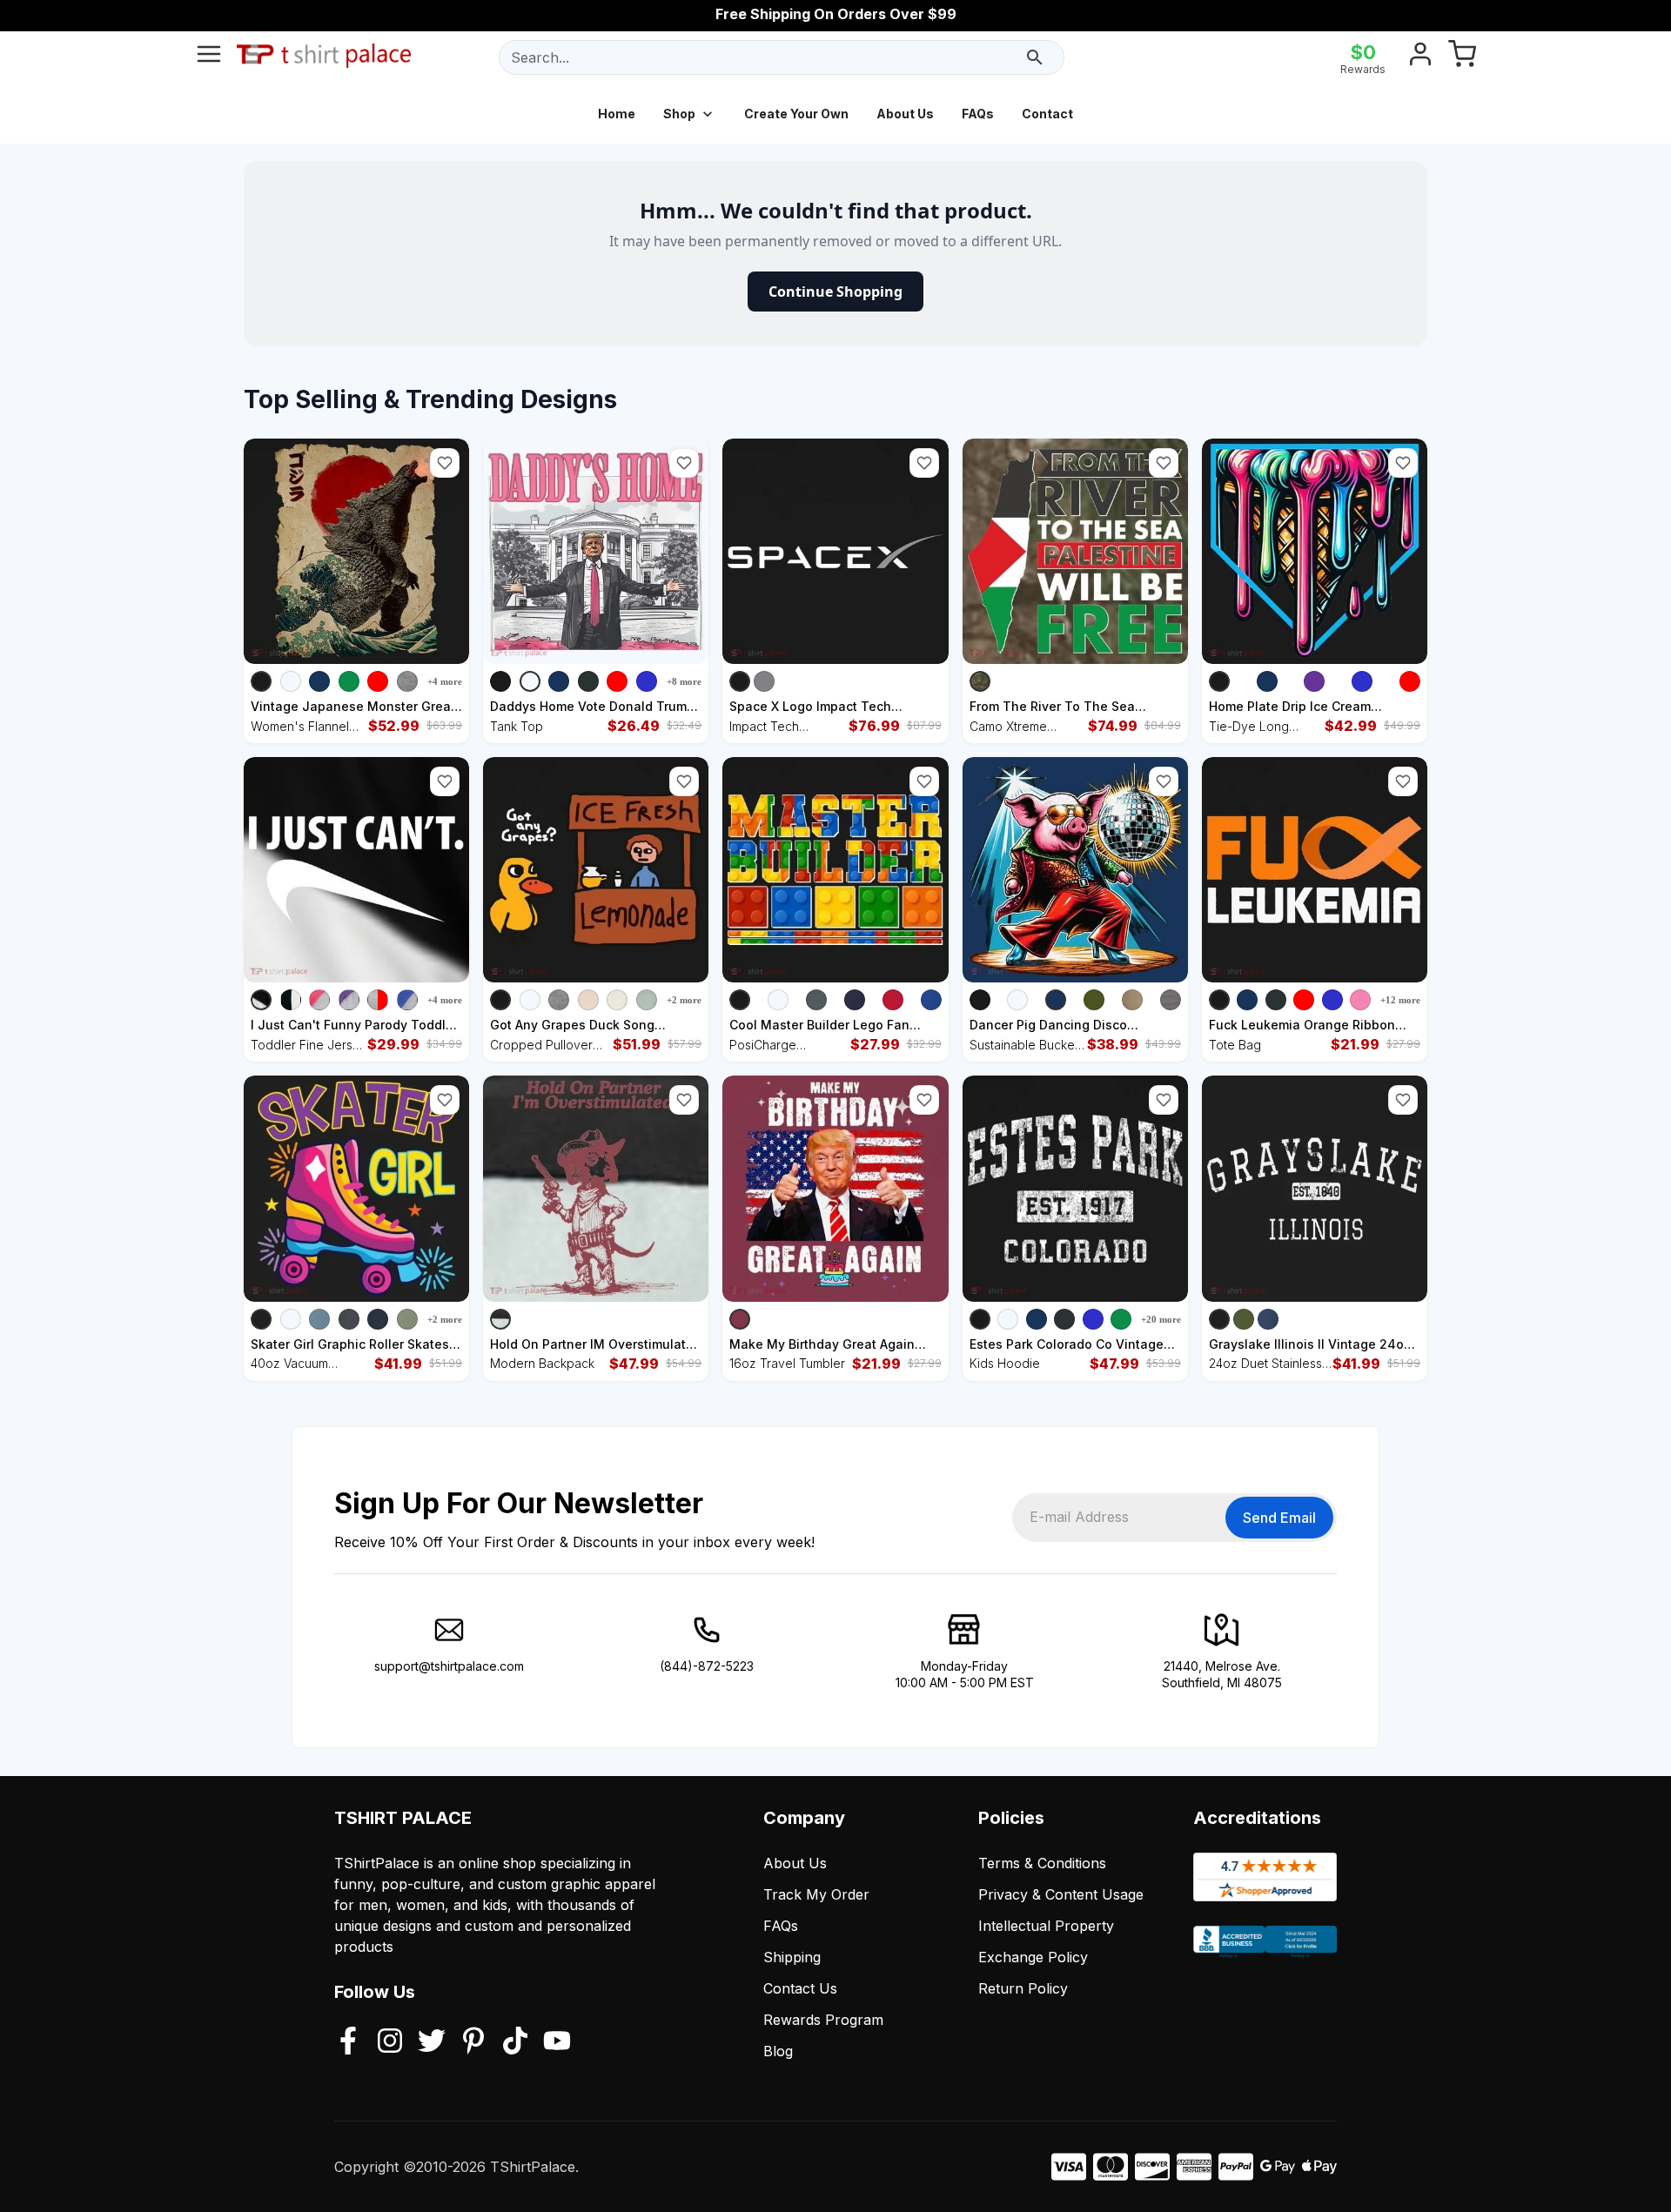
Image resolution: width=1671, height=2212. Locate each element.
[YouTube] (557, 2042)
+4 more (445, 681)
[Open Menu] (209, 57)
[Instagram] (390, 2042)
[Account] (1420, 57)
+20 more (1161, 1319)
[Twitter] (432, 2042)
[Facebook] (348, 2042)
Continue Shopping (835, 292)
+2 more (684, 1000)
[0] (1462, 57)
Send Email (1279, 1518)
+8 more (684, 681)
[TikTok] (515, 2042)
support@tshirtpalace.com (449, 1666)
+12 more (1400, 1000)
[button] (445, 463)
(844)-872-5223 (707, 1666)
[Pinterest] (473, 2042)
